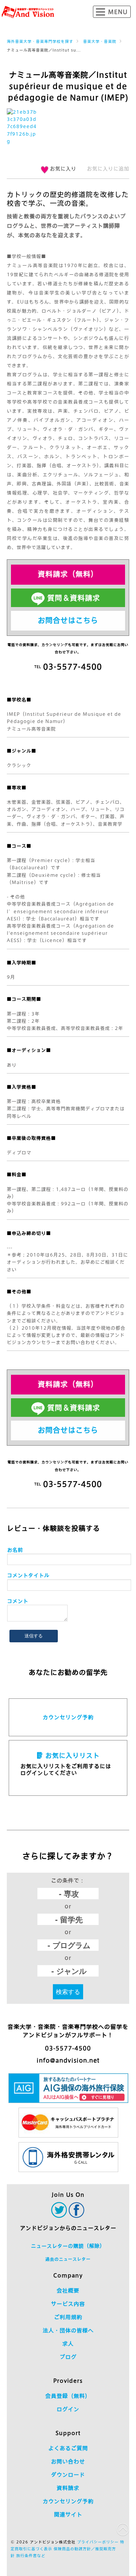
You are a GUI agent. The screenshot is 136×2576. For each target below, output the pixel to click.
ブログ (68, 2357)
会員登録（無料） (68, 2396)
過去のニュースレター (68, 2259)
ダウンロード (68, 2475)
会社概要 (68, 2291)
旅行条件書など (31, 2556)
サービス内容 (68, 2304)
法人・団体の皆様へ (68, 2330)
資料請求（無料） (68, 574)
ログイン (68, 2409)
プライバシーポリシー (98, 2542)
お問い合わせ (68, 2462)
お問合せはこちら (68, 620)
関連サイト (68, 2515)
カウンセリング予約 (68, 1717)
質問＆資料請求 (74, 598)
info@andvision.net (68, 2060)
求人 (68, 2344)
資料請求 (68, 2488)
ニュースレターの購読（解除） (68, 2246)
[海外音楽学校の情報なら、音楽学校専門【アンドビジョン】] (28, 12)
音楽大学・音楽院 (100, 41)
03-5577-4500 (68, 2048)
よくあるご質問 (68, 2448)
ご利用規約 (68, 2317)
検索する (68, 1991)
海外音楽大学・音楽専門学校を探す (40, 41)
